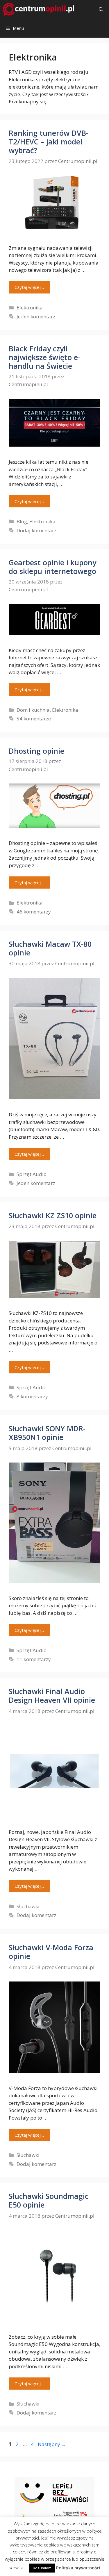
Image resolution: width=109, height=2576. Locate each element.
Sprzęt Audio (32, 1174)
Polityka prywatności (78, 2568)
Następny (52, 2444)
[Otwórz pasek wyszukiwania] (101, 9)
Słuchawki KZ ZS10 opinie (53, 1215)
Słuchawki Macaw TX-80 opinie (50, 948)
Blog (22, 521)
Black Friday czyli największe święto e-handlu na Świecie (44, 357)
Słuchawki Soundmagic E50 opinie (49, 2200)
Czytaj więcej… (29, 287)
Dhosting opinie (36, 751)
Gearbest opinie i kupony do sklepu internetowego (52, 567)
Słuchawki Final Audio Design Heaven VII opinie (52, 1696)
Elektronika (30, 308)
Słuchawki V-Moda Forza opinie (51, 1952)
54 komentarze (34, 719)
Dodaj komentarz (36, 530)
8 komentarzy (32, 1396)
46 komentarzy (34, 912)
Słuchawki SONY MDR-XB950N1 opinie (47, 1433)
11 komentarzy (34, 1659)
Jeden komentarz (36, 317)
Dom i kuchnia (33, 710)
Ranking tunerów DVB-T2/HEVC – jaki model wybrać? (49, 142)
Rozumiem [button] (42, 2568)
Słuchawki (28, 1906)
